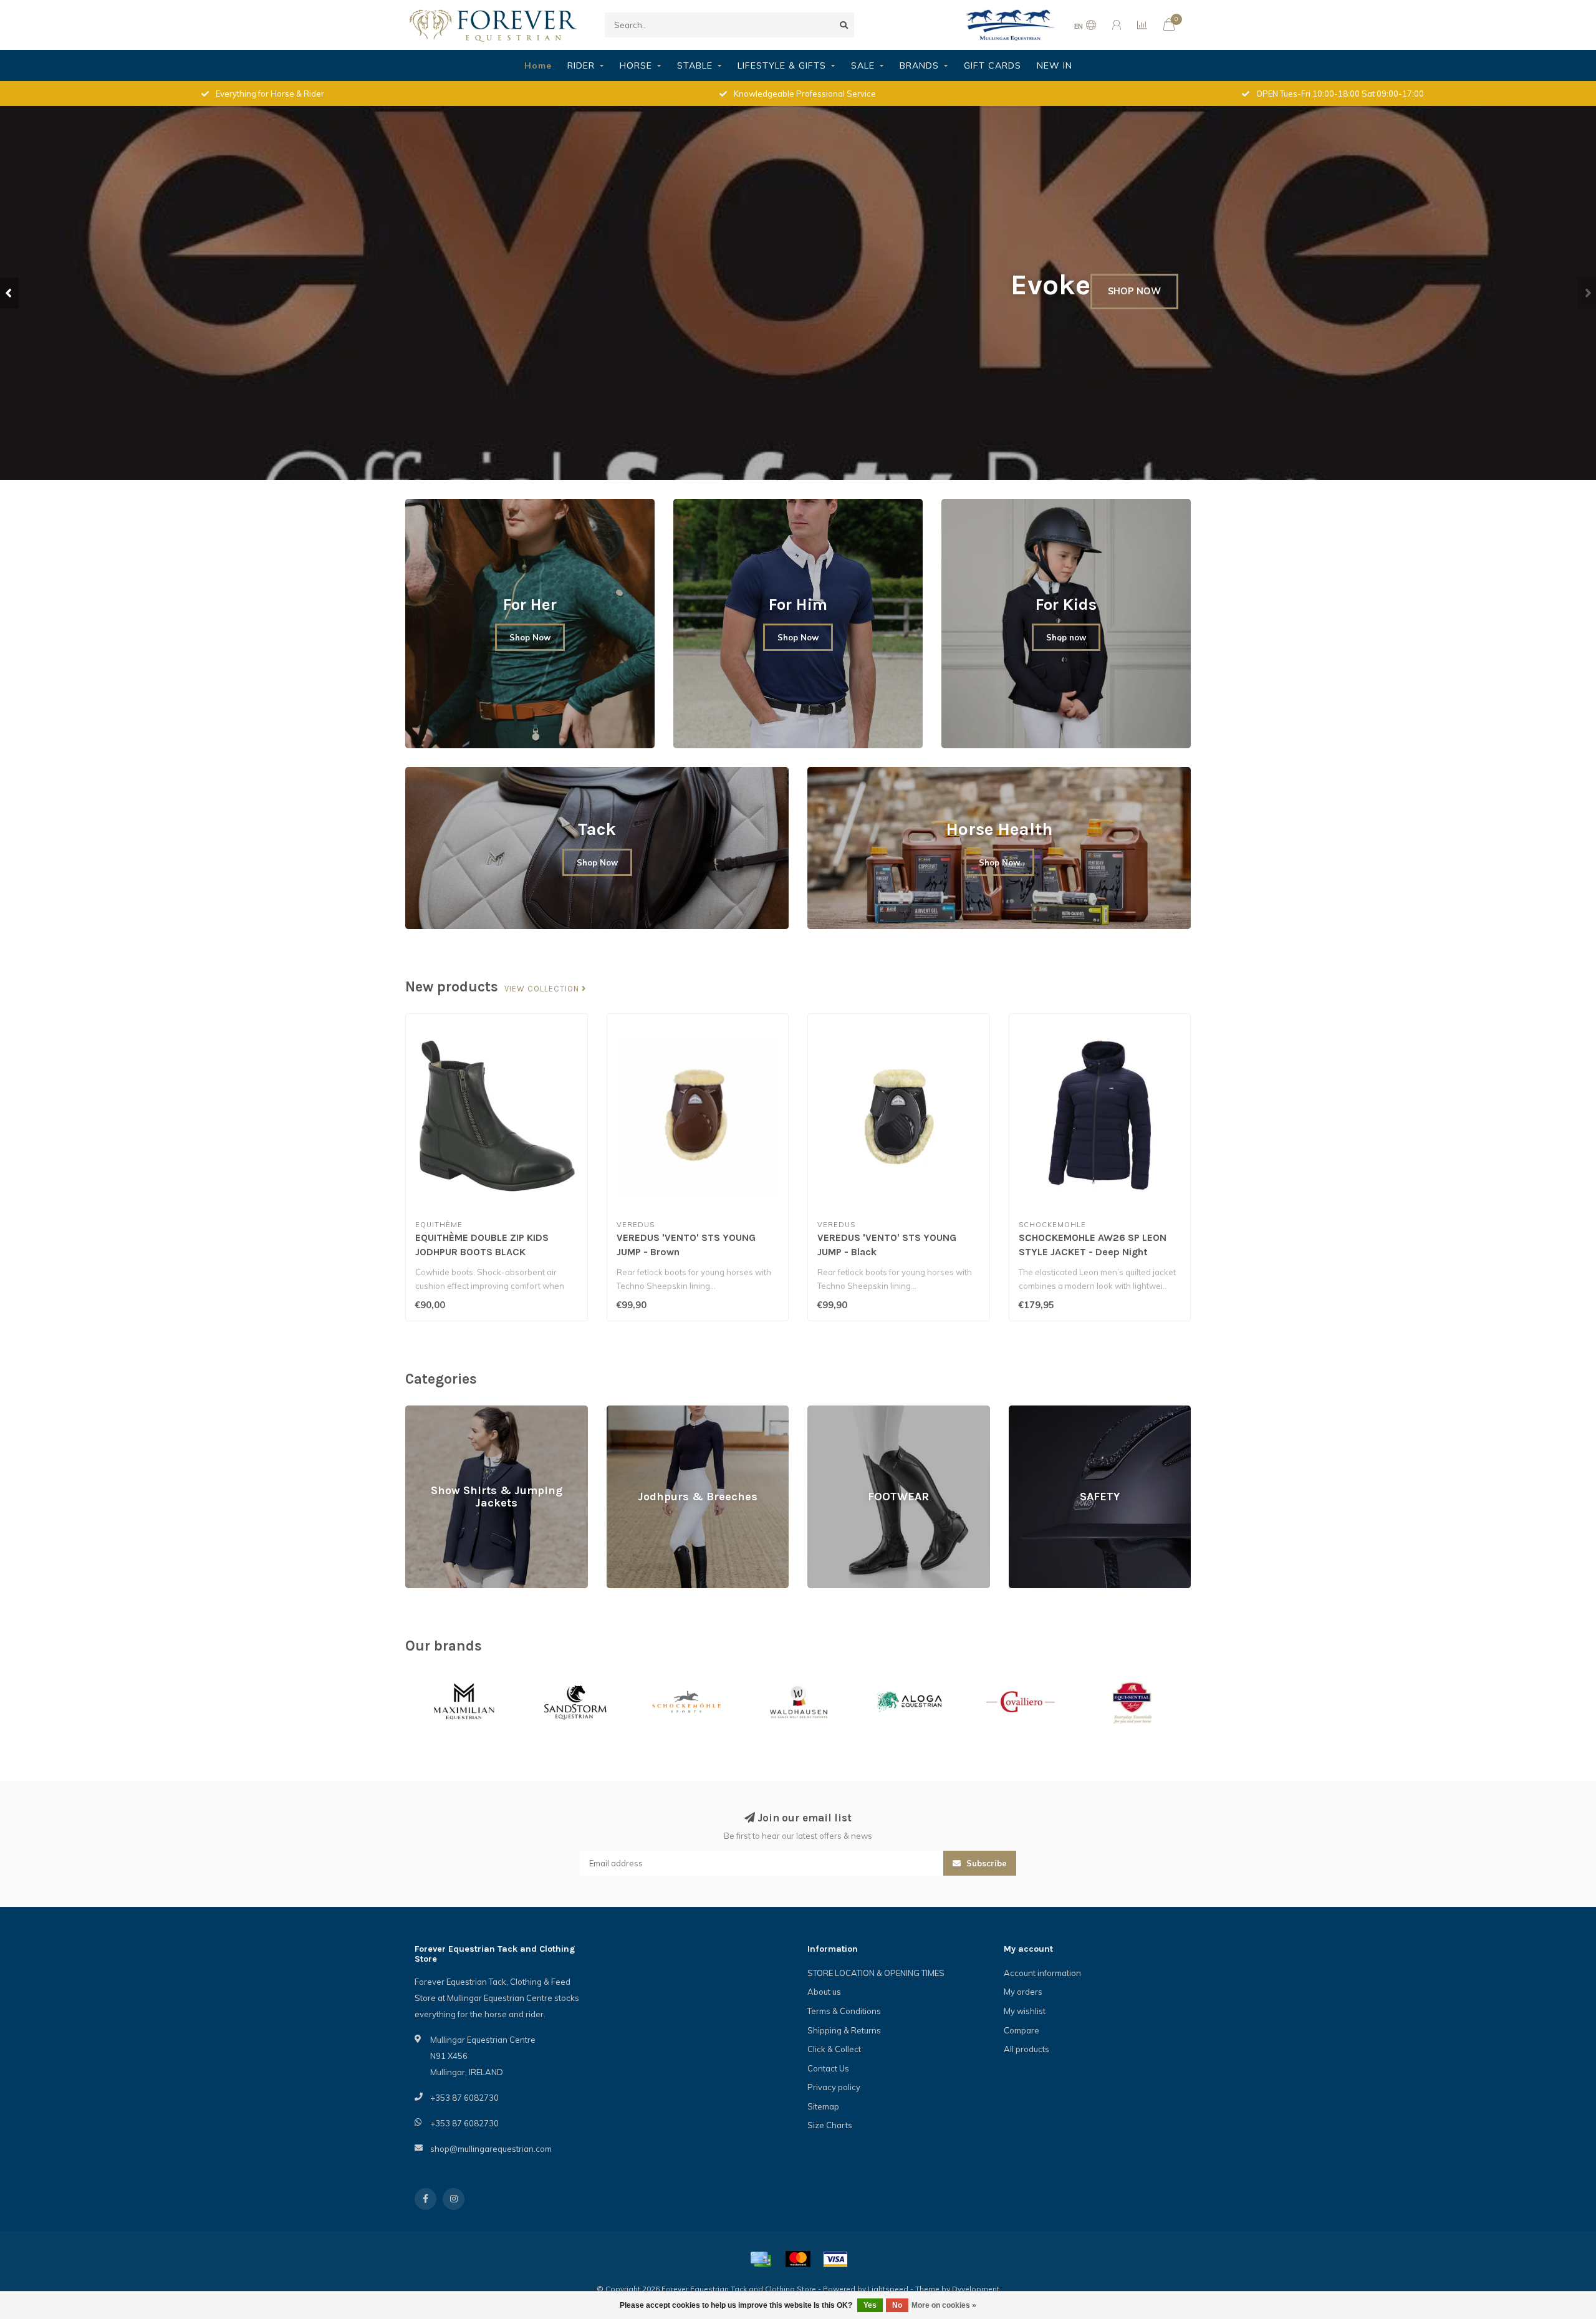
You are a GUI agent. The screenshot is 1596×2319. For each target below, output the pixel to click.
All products (1026, 2049)
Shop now (1066, 637)
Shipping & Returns (844, 2030)
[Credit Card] (761, 2259)
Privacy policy (834, 2087)
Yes (870, 2305)
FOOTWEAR (830, 1411)
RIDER (581, 65)
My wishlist (1025, 2011)
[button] (9, 293)
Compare (1022, 2030)
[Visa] (835, 2259)
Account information (1042, 1973)
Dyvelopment (976, 2289)
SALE (863, 65)
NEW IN (1055, 65)
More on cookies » (944, 2305)
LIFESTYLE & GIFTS (782, 65)
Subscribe (985, 1863)
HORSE (636, 65)
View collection (543, 989)
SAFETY (1024, 1411)
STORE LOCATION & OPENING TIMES (876, 1973)
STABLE (695, 65)
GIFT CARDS (993, 65)
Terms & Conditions (844, 2011)
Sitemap (823, 2106)
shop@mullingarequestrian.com (491, 2149)
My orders (1023, 1992)
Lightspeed (888, 2289)
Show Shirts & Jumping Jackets (464, 1411)
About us (824, 1992)
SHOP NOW (1134, 291)
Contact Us (828, 2068)
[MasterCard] (798, 2259)
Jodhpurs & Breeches (647, 1411)
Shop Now (530, 637)
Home (538, 65)
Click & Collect (834, 2049)
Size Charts (830, 2125)
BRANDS (919, 65)
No (897, 2305)
